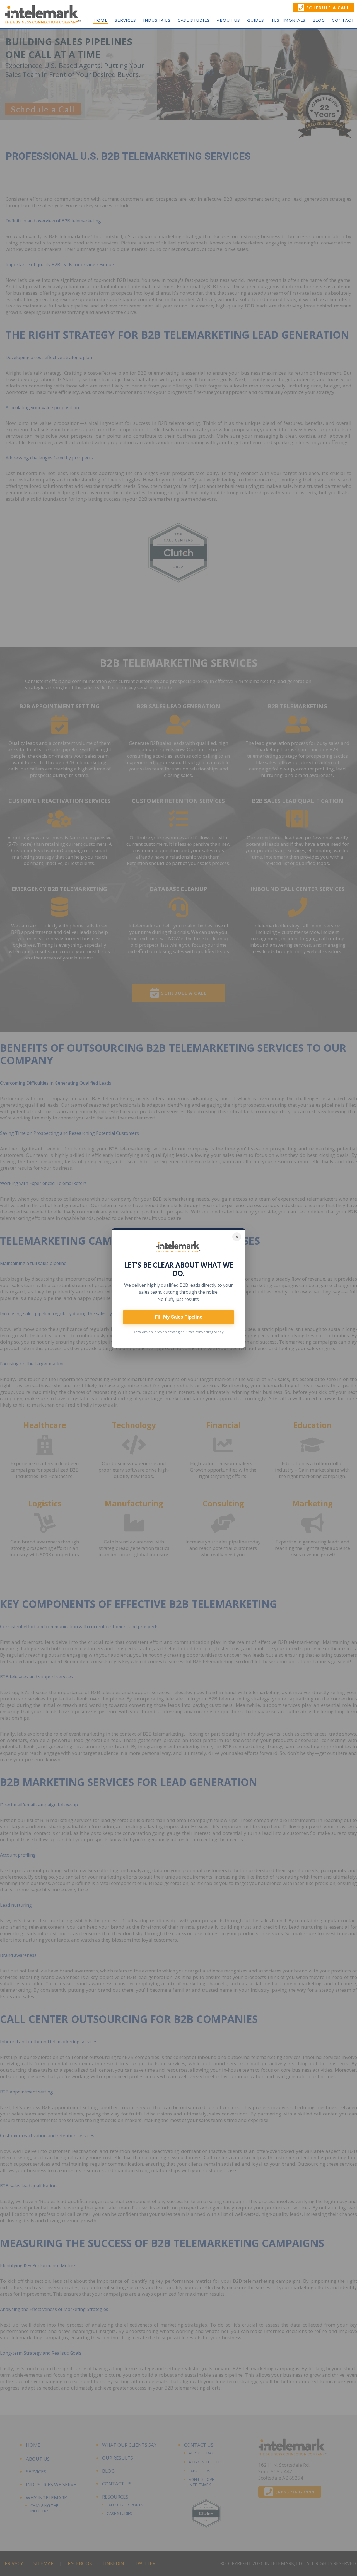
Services (125, 20)
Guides (256, 20)
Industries (157, 20)
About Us (228, 20)
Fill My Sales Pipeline (178, 1317)
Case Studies (194, 20)
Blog (319, 20)
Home (101, 20)
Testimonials (288, 20)
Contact (343, 20)
